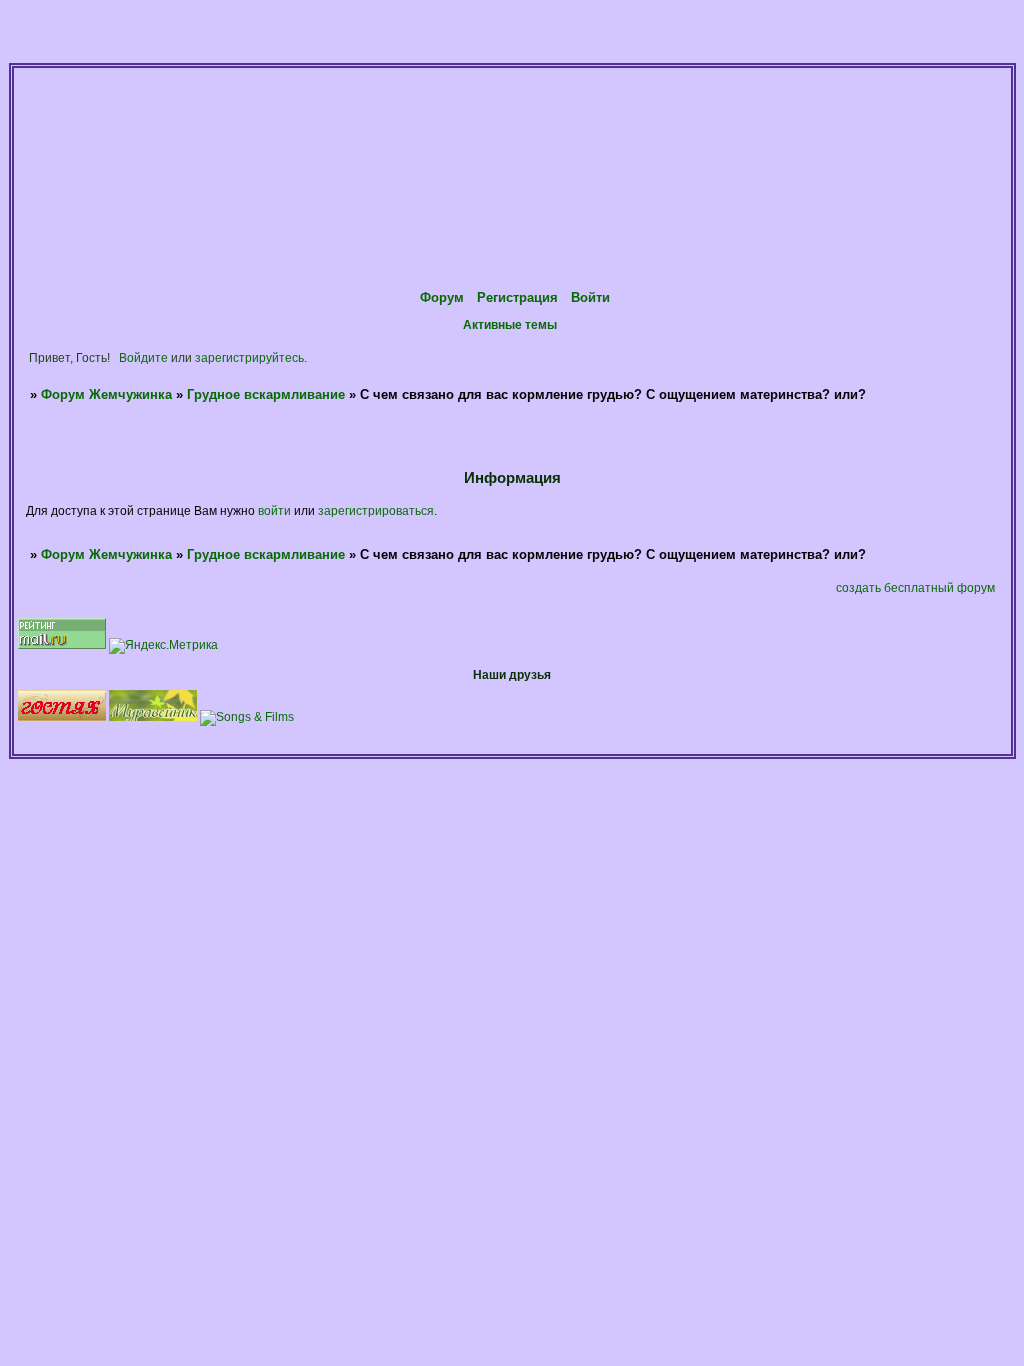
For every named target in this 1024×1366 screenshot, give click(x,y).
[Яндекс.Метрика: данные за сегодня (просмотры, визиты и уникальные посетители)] (163, 646)
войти (274, 510)
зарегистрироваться (376, 510)
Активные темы (510, 324)
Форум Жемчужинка (106, 394)
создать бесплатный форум (915, 587)
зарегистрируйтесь (249, 357)
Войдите (143, 357)
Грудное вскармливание (266, 394)
